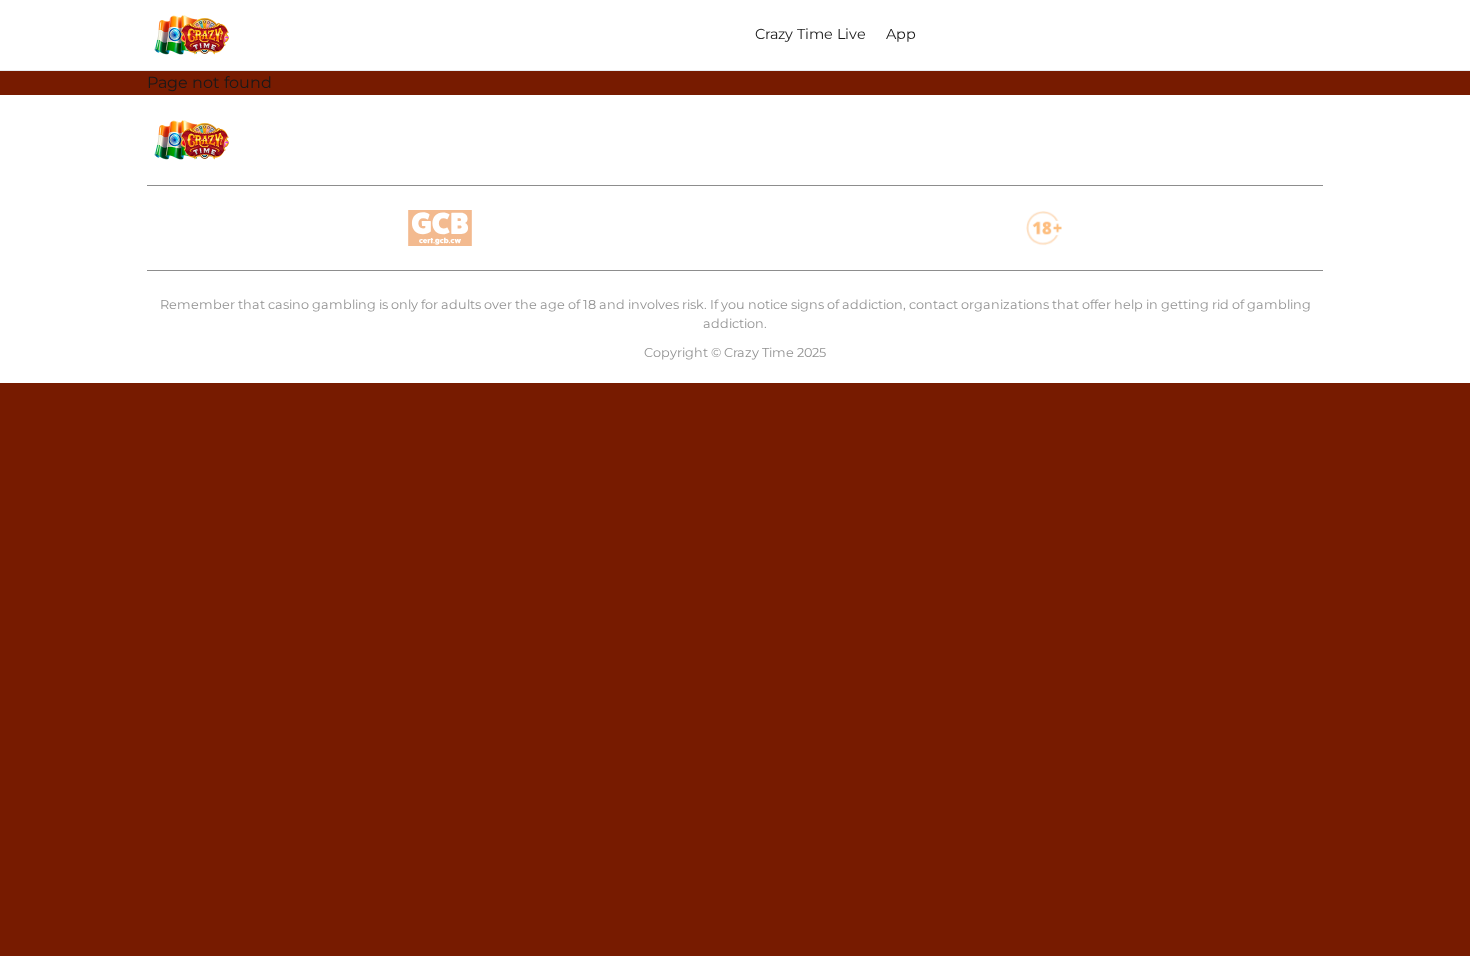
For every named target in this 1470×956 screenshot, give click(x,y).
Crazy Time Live (810, 34)
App (901, 34)
